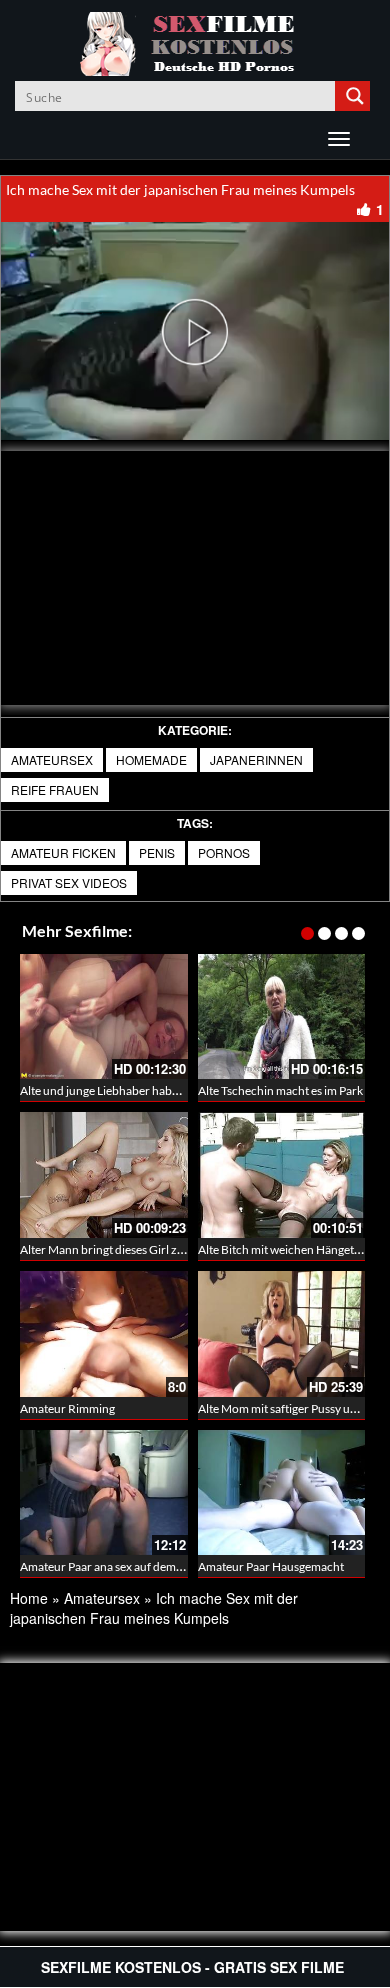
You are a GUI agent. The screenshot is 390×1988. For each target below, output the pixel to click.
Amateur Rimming (67, 1408)
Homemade (151, 759)
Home (29, 1598)
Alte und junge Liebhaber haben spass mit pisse (141, 1090)
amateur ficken (63, 852)
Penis (157, 852)
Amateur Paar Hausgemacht (271, 1566)
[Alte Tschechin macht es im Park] (282, 1017)
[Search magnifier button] (355, 96)
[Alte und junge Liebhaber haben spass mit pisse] (104, 1017)
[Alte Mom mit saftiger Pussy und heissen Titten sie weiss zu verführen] (282, 1334)
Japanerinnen (256, 759)
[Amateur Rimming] (104, 1334)
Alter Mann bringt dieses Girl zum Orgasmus (135, 1249)
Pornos (224, 852)
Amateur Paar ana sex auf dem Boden (116, 1566)
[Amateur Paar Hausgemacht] (282, 1493)
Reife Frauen (55, 789)
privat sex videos (69, 882)
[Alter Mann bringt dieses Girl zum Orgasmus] (104, 1175)
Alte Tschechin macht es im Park (280, 1090)
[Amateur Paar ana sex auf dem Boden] (104, 1493)
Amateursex (52, 759)
